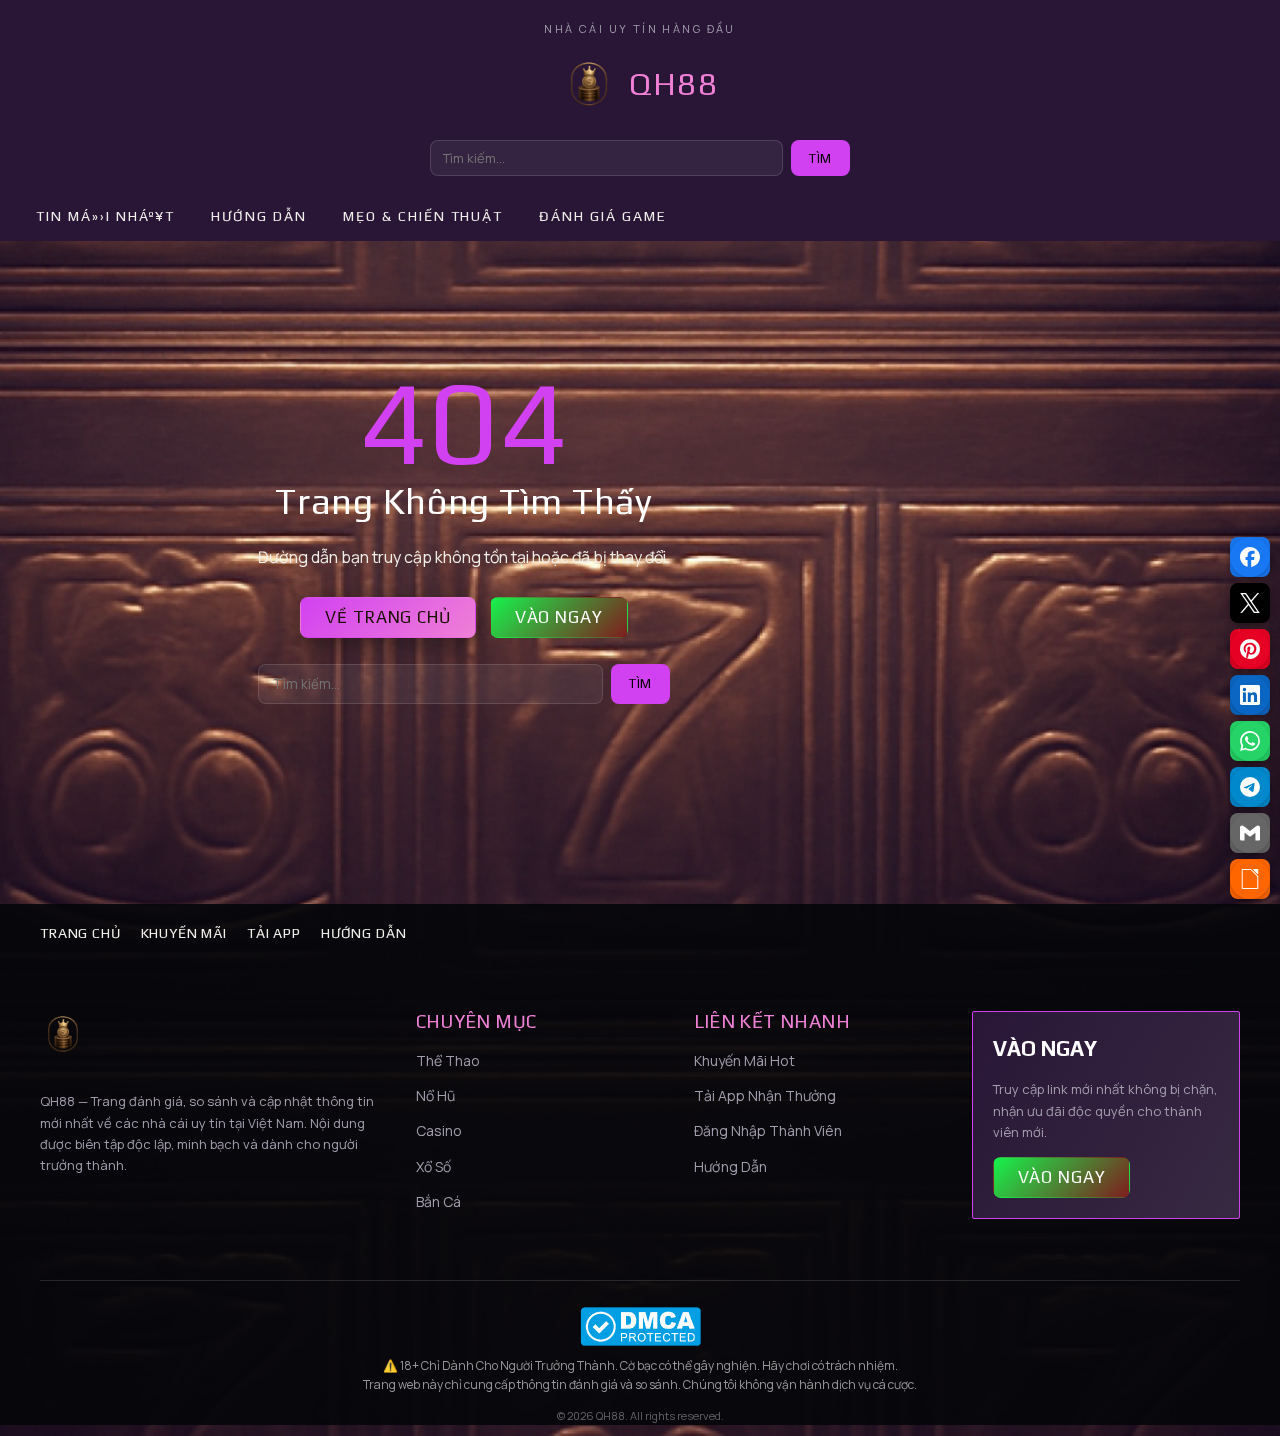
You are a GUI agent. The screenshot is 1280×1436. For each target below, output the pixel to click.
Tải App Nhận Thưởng (765, 1095)
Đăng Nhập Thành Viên (768, 1130)
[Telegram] (1250, 787)
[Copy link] (1250, 879)
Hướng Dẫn (364, 933)
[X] (1250, 603)
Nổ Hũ (435, 1095)
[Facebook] (1250, 557)
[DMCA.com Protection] (640, 1326)
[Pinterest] (1250, 649)
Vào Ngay (559, 617)
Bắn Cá (438, 1201)
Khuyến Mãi (184, 933)
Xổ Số (433, 1166)
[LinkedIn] (1250, 695)
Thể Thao (448, 1060)
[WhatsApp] (1250, 741)
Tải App (274, 933)
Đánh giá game (602, 216)
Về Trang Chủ (387, 617)
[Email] (1250, 833)
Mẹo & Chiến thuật (423, 216)
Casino (439, 1130)
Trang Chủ (80, 933)
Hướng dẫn (259, 216)
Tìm (820, 158)
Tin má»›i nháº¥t (105, 216)
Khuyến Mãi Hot (744, 1060)
